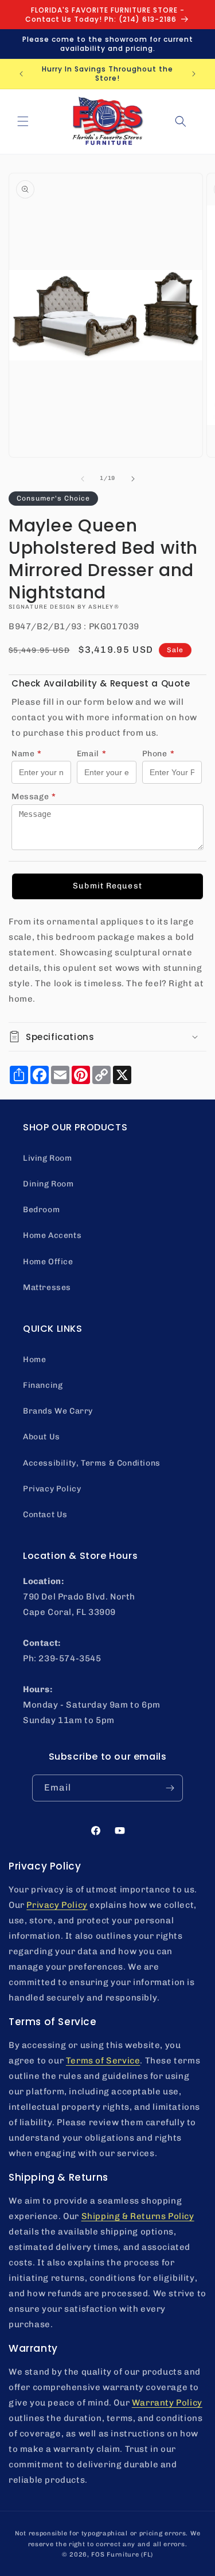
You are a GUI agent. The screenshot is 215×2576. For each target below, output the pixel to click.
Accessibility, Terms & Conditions (92, 1463)
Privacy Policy (52, 1489)
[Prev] (83, 479)
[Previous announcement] (21, 74)
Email (92, 754)
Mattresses (47, 1287)
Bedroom (41, 1210)
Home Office (48, 1262)
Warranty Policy (167, 2403)
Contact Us (45, 1515)
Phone (159, 754)
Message (34, 797)
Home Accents (52, 1235)
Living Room (48, 1158)
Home (34, 1360)
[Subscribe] (170, 1788)
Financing (43, 1385)
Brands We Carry (58, 1411)
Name (27, 754)
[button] (23, 121)
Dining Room (48, 1184)
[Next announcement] (194, 74)
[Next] (133, 479)
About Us (42, 1437)
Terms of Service (103, 2061)
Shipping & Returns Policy (138, 2216)
